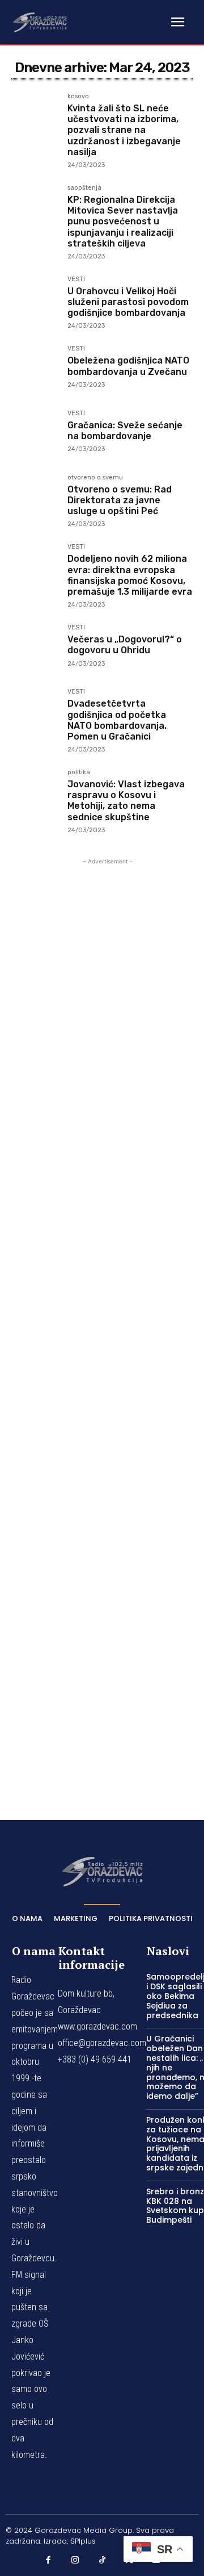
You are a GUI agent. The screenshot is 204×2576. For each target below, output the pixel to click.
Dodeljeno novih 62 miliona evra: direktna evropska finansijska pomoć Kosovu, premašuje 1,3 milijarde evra (130, 575)
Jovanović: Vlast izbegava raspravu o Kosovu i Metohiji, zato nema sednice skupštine (126, 801)
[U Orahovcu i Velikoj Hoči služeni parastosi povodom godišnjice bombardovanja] (35, 300)
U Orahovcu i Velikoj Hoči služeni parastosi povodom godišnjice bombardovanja (128, 302)
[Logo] (40, 22)
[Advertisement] (108, 1323)
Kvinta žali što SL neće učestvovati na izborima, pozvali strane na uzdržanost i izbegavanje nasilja (124, 130)
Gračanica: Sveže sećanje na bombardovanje (125, 431)
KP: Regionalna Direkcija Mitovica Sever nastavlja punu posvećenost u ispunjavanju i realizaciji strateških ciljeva (123, 222)
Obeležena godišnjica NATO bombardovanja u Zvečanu (128, 366)
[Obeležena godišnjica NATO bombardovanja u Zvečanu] (35, 369)
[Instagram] (75, 2560)
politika (79, 773)
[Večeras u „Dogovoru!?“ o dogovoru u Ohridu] (35, 648)
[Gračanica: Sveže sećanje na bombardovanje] (35, 434)
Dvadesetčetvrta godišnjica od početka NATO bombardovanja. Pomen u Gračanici (117, 720)
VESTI (76, 279)
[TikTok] (102, 2560)
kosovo (78, 97)
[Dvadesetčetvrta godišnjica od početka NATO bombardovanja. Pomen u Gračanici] (35, 712)
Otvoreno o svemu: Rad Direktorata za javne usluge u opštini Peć (120, 500)
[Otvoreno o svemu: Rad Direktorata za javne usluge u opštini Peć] (35, 498)
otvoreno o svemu (95, 478)
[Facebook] (48, 2560)
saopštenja (84, 188)
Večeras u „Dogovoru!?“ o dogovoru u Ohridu (125, 645)
